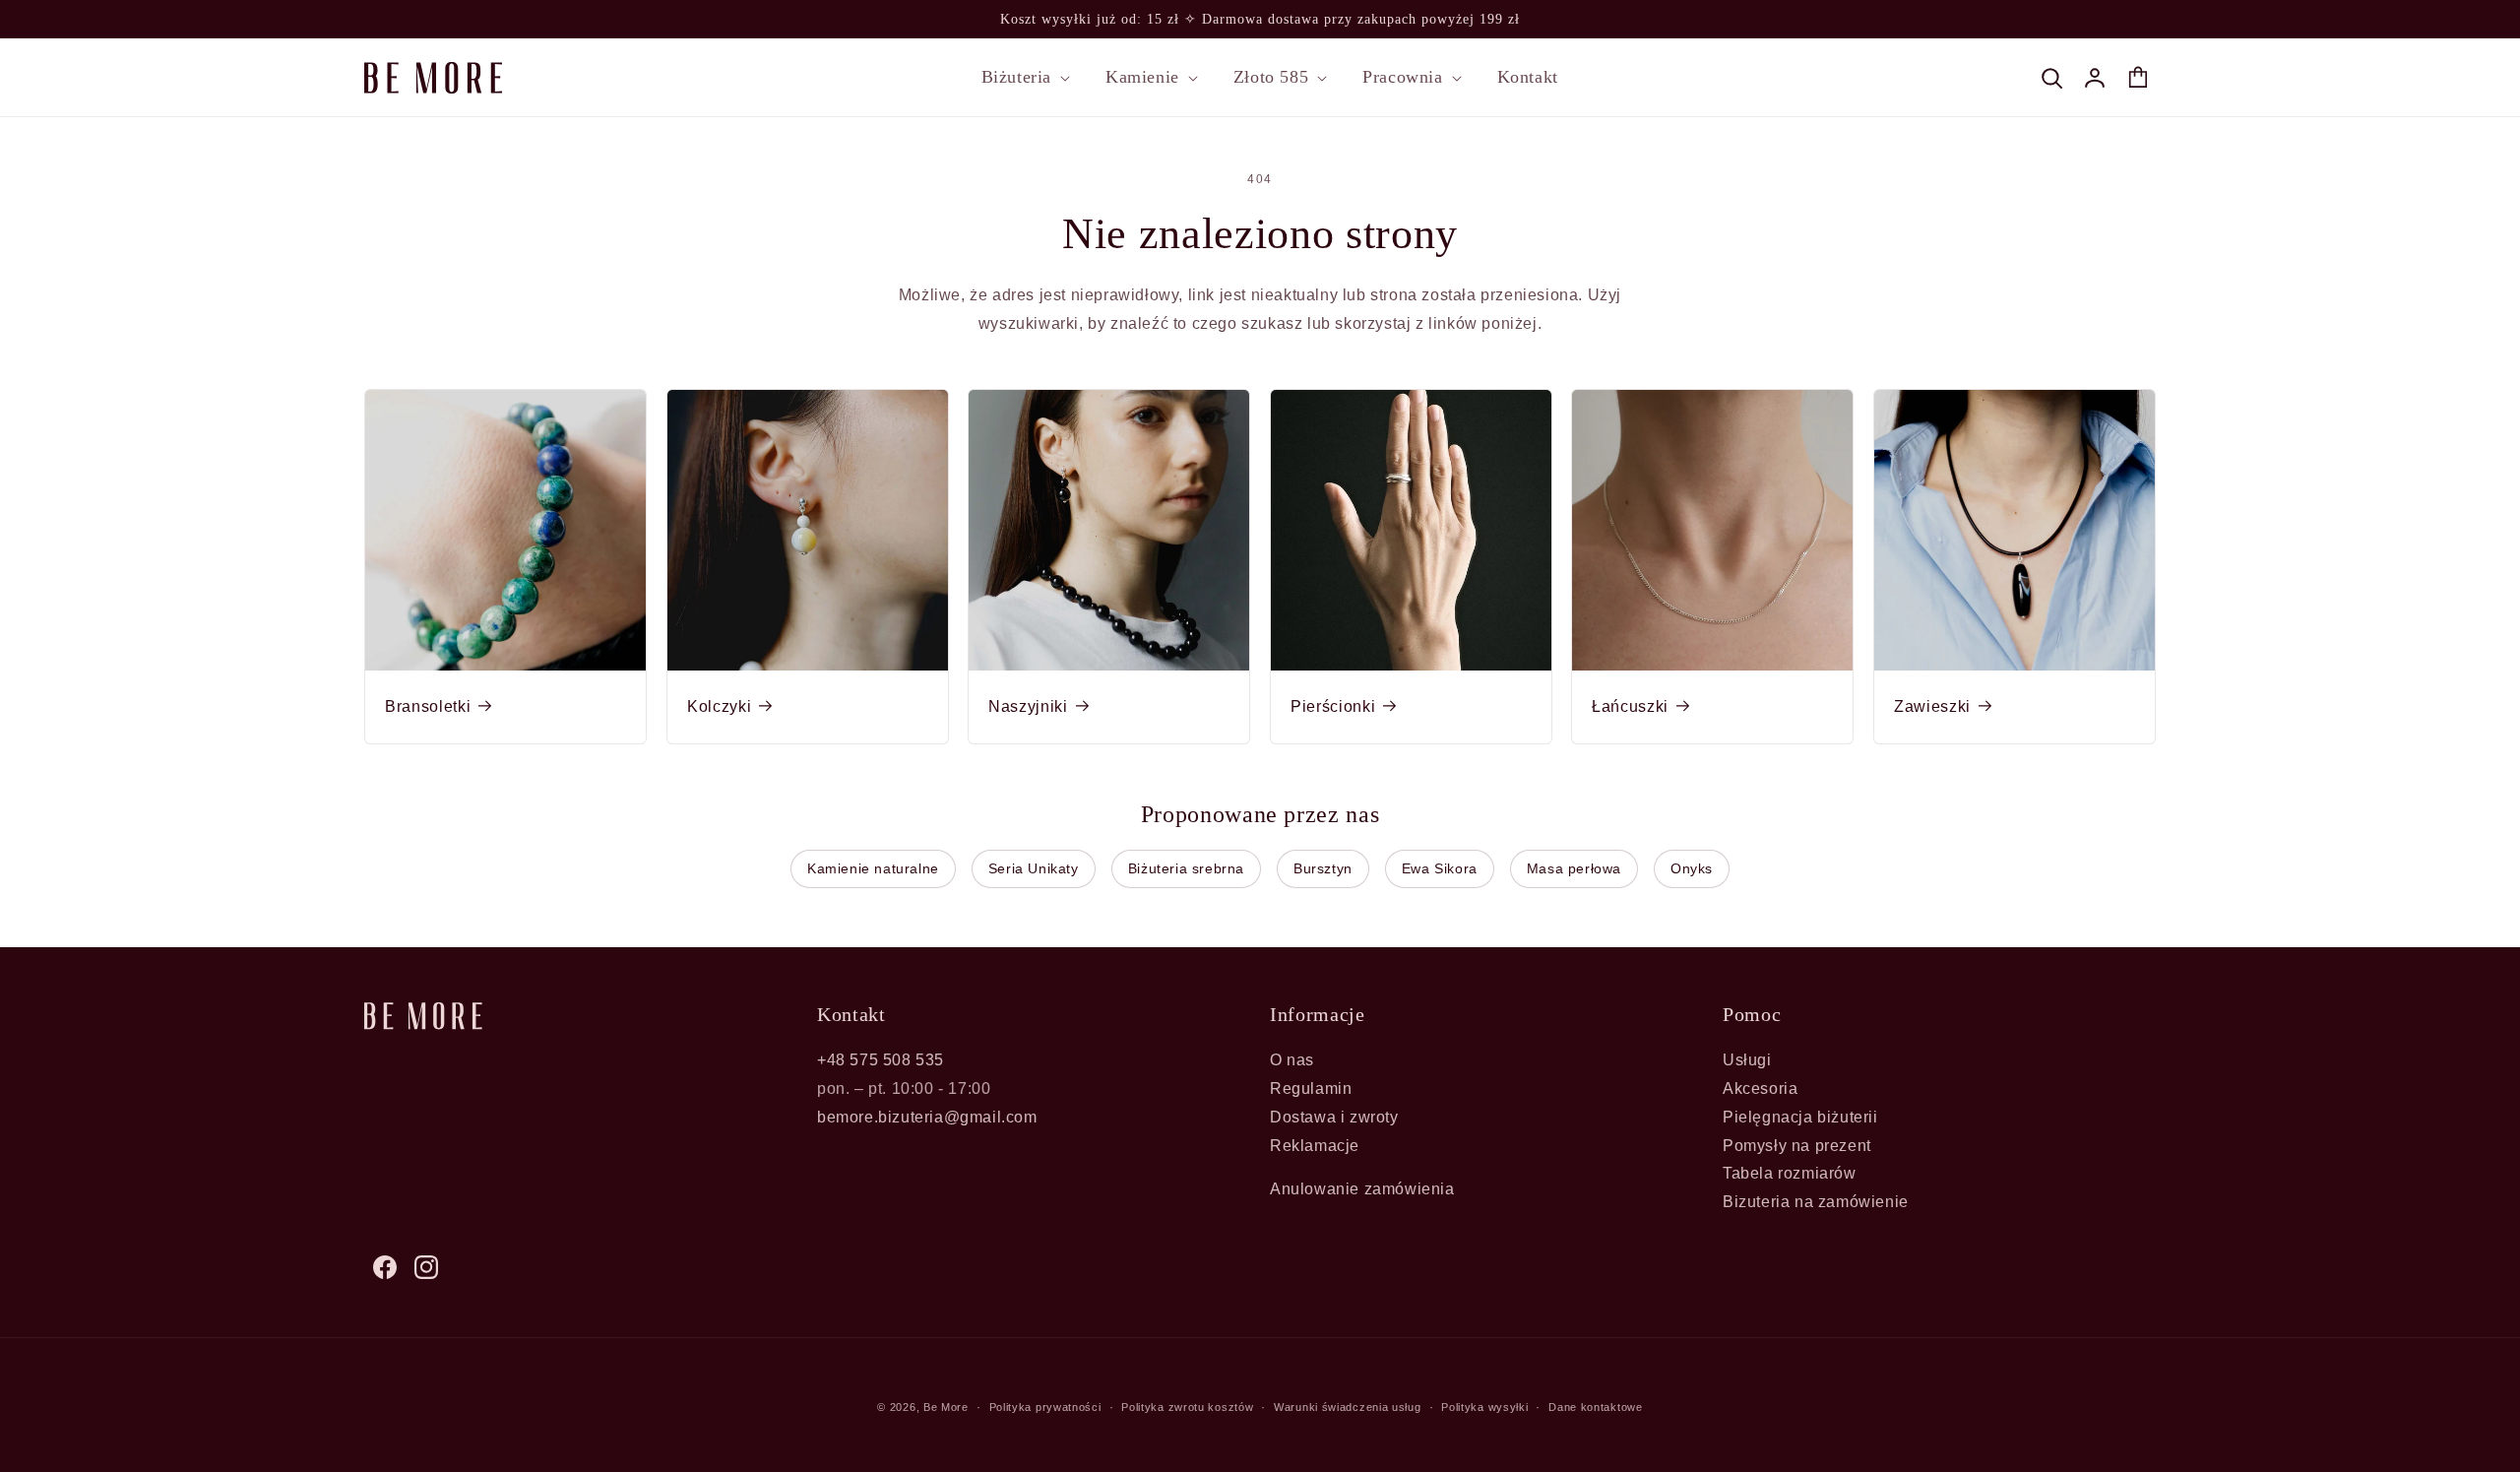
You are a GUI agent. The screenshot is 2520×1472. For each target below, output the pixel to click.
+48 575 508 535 (881, 1060)
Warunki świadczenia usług (1348, 1407)
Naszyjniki (1028, 706)
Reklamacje (1315, 1146)
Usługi (1747, 1060)
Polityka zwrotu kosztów (1187, 1407)
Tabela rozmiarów (1790, 1173)
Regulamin (1311, 1088)
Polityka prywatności (1045, 1407)
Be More (946, 1407)
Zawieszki (1932, 706)
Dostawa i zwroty (1334, 1117)
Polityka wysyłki (1484, 1407)
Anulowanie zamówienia (1362, 1189)
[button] (1024, 77)
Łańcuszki (1630, 706)
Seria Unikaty (1034, 868)
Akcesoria (1760, 1088)
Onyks (1692, 868)
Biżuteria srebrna (1186, 868)
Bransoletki (428, 706)
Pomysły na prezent (1797, 1146)
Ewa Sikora (1440, 868)
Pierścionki (1333, 706)
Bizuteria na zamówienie (1816, 1202)
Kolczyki (719, 706)
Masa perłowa (1574, 868)
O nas (1292, 1060)
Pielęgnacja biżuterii (1800, 1117)
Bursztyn (1323, 868)
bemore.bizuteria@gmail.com (927, 1117)
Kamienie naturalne (873, 868)
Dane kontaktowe (1596, 1407)
